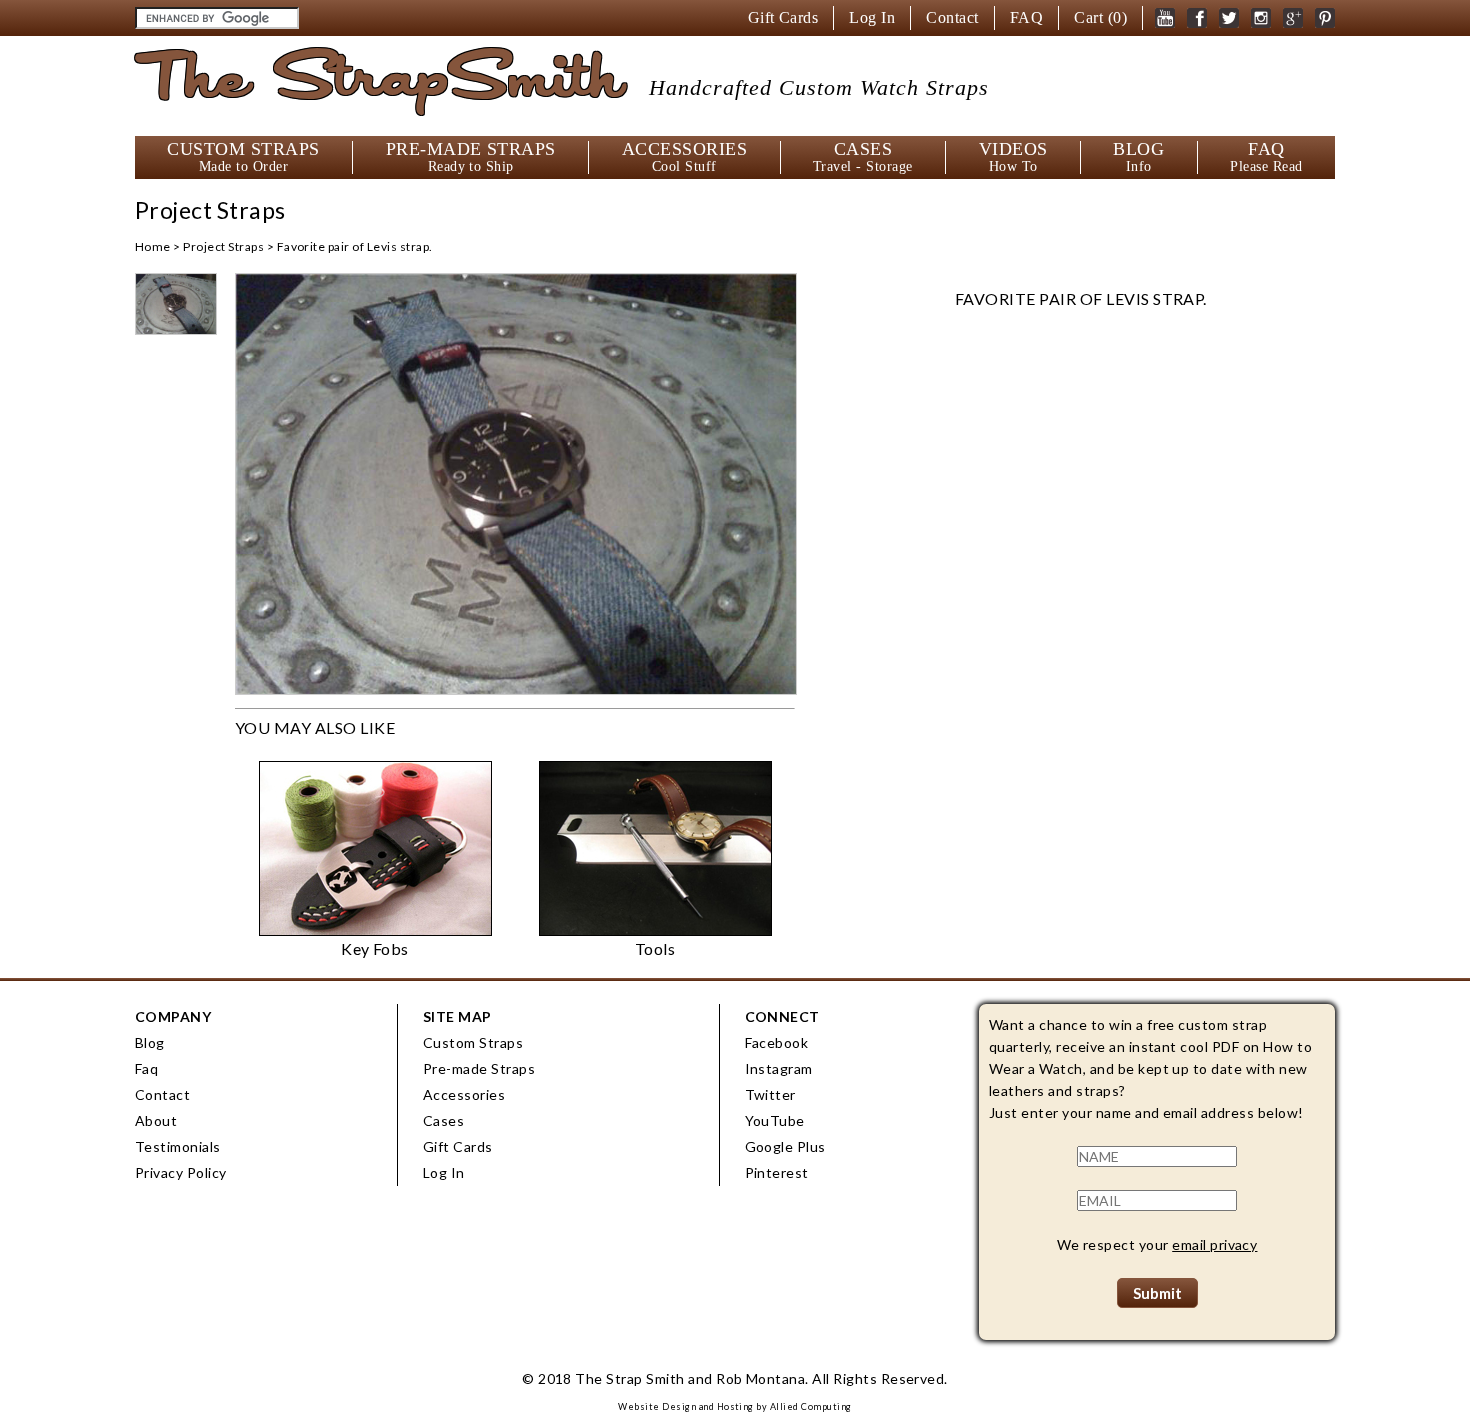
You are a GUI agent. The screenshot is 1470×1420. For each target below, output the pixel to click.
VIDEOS (1013, 157)
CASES (863, 157)
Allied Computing (811, 1406)
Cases (443, 1120)
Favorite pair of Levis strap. (355, 246)
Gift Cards (783, 17)
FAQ (1026, 17)
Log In (872, 17)
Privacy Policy (181, 1172)
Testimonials (178, 1146)
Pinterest (777, 1172)
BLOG (1138, 157)
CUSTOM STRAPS (243, 157)
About (156, 1120)
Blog (150, 1042)
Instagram (779, 1068)
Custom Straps (473, 1042)
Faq (146, 1068)
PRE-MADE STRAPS (471, 157)
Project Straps (223, 246)
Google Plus (785, 1146)
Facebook (777, 1042)
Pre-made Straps (479, 1068)
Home (153, 246)
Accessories (464, 1094)
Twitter (770, 1094)
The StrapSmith (562, 83)
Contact (952, 17)
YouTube (775, 1120)
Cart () (1100, 17)
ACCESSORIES (684, 157)
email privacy (1214, 1244)
